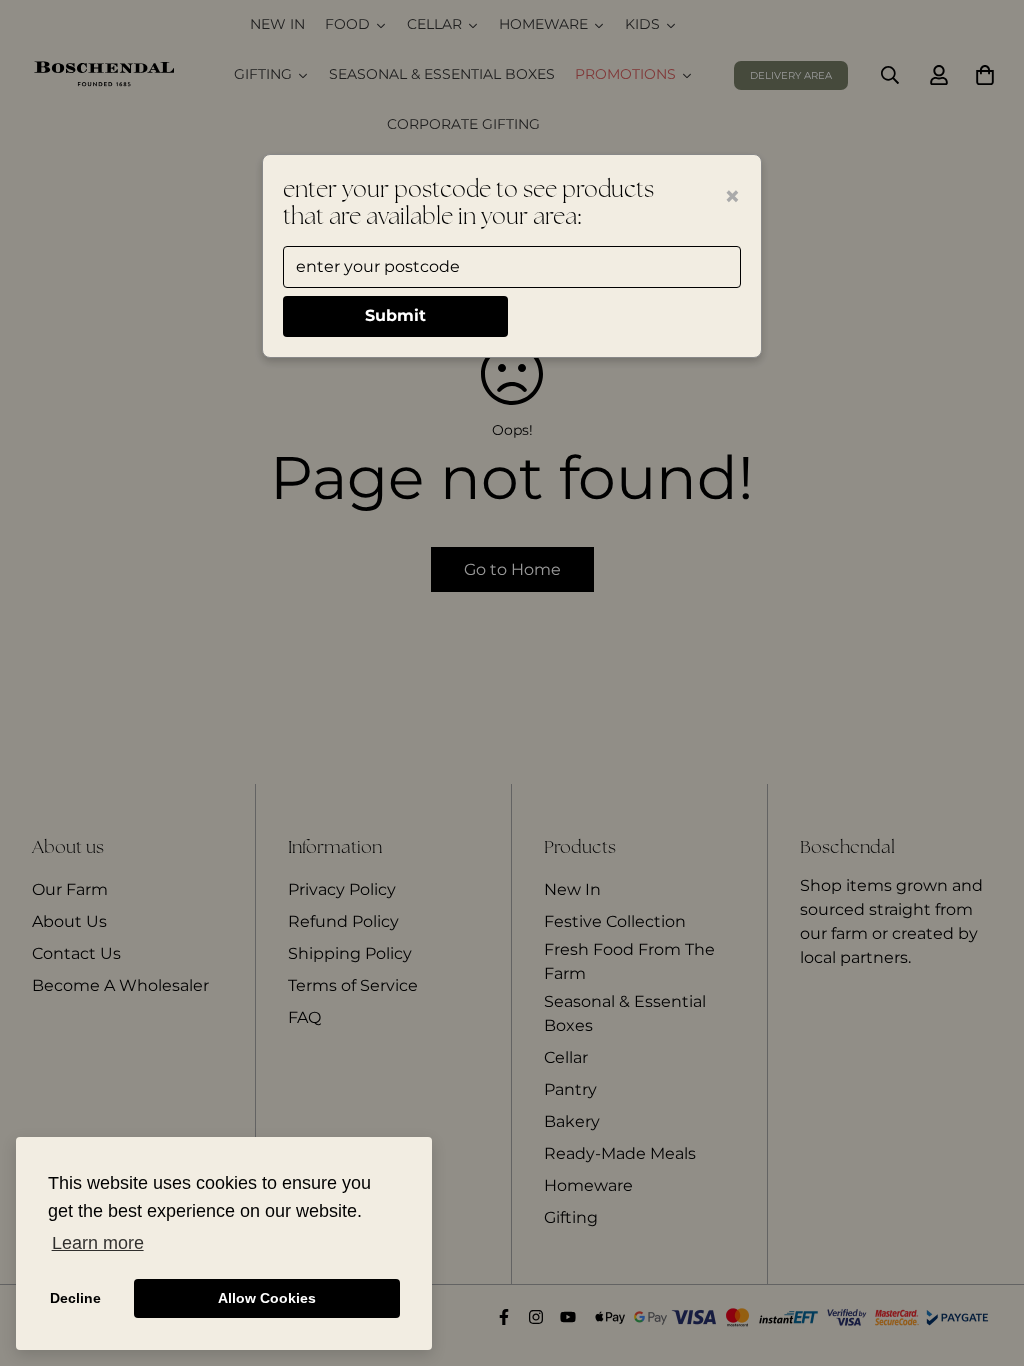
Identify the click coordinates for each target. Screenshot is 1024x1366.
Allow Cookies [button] (267, 1298)
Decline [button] (75, 1298)
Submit (395, 315)
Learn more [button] (98, 1243)
